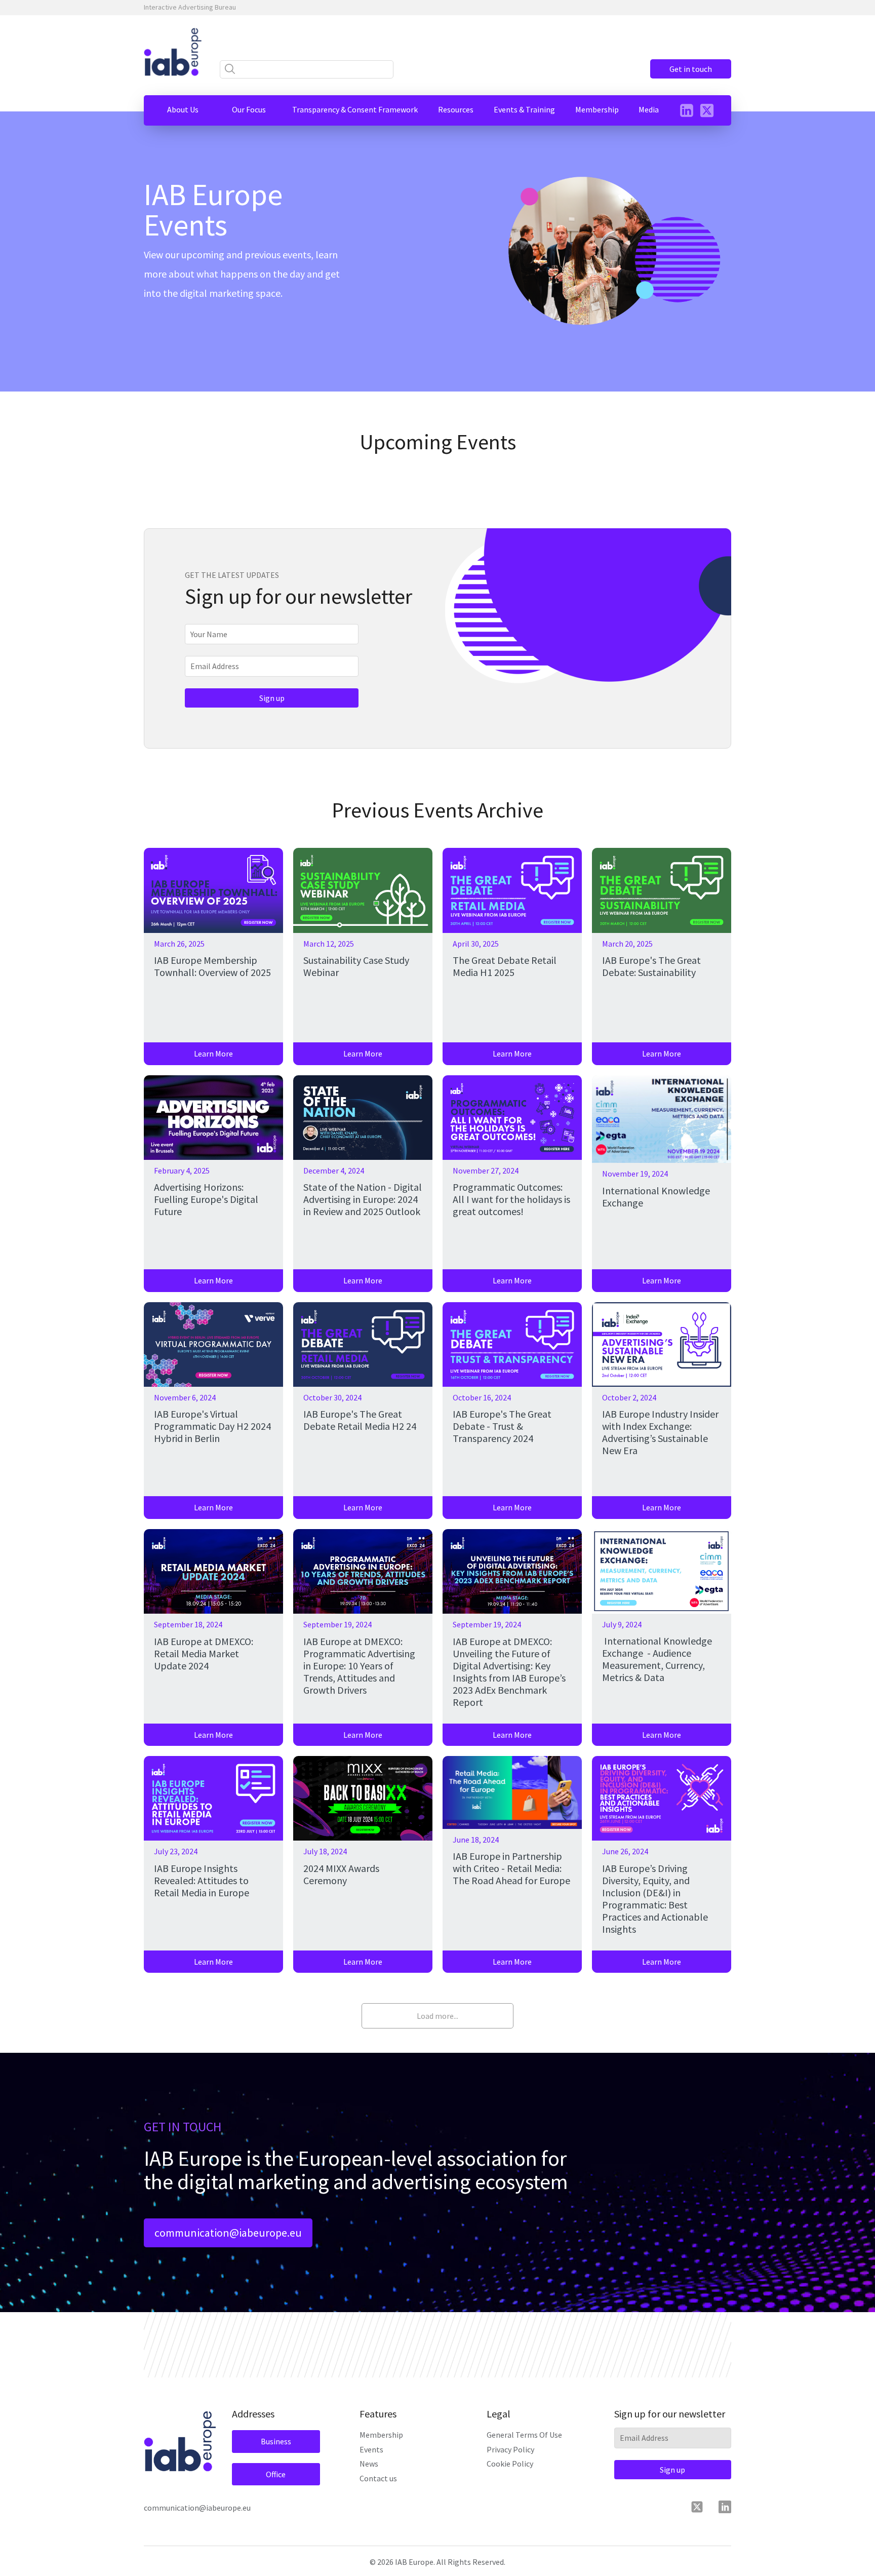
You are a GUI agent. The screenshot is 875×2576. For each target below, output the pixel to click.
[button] (183, 109)
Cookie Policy (510, 2464)
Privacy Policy (510, 2449)
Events (371, 2449)
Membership (381, 2435)
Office (276, 2474)
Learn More (213, 1053)
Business (276, 2441)
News (369, 2464)
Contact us (378, 2478)
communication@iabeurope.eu (228, 2233)
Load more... (437, 2016)
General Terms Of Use (524, 2435)
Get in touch (691, 69)
